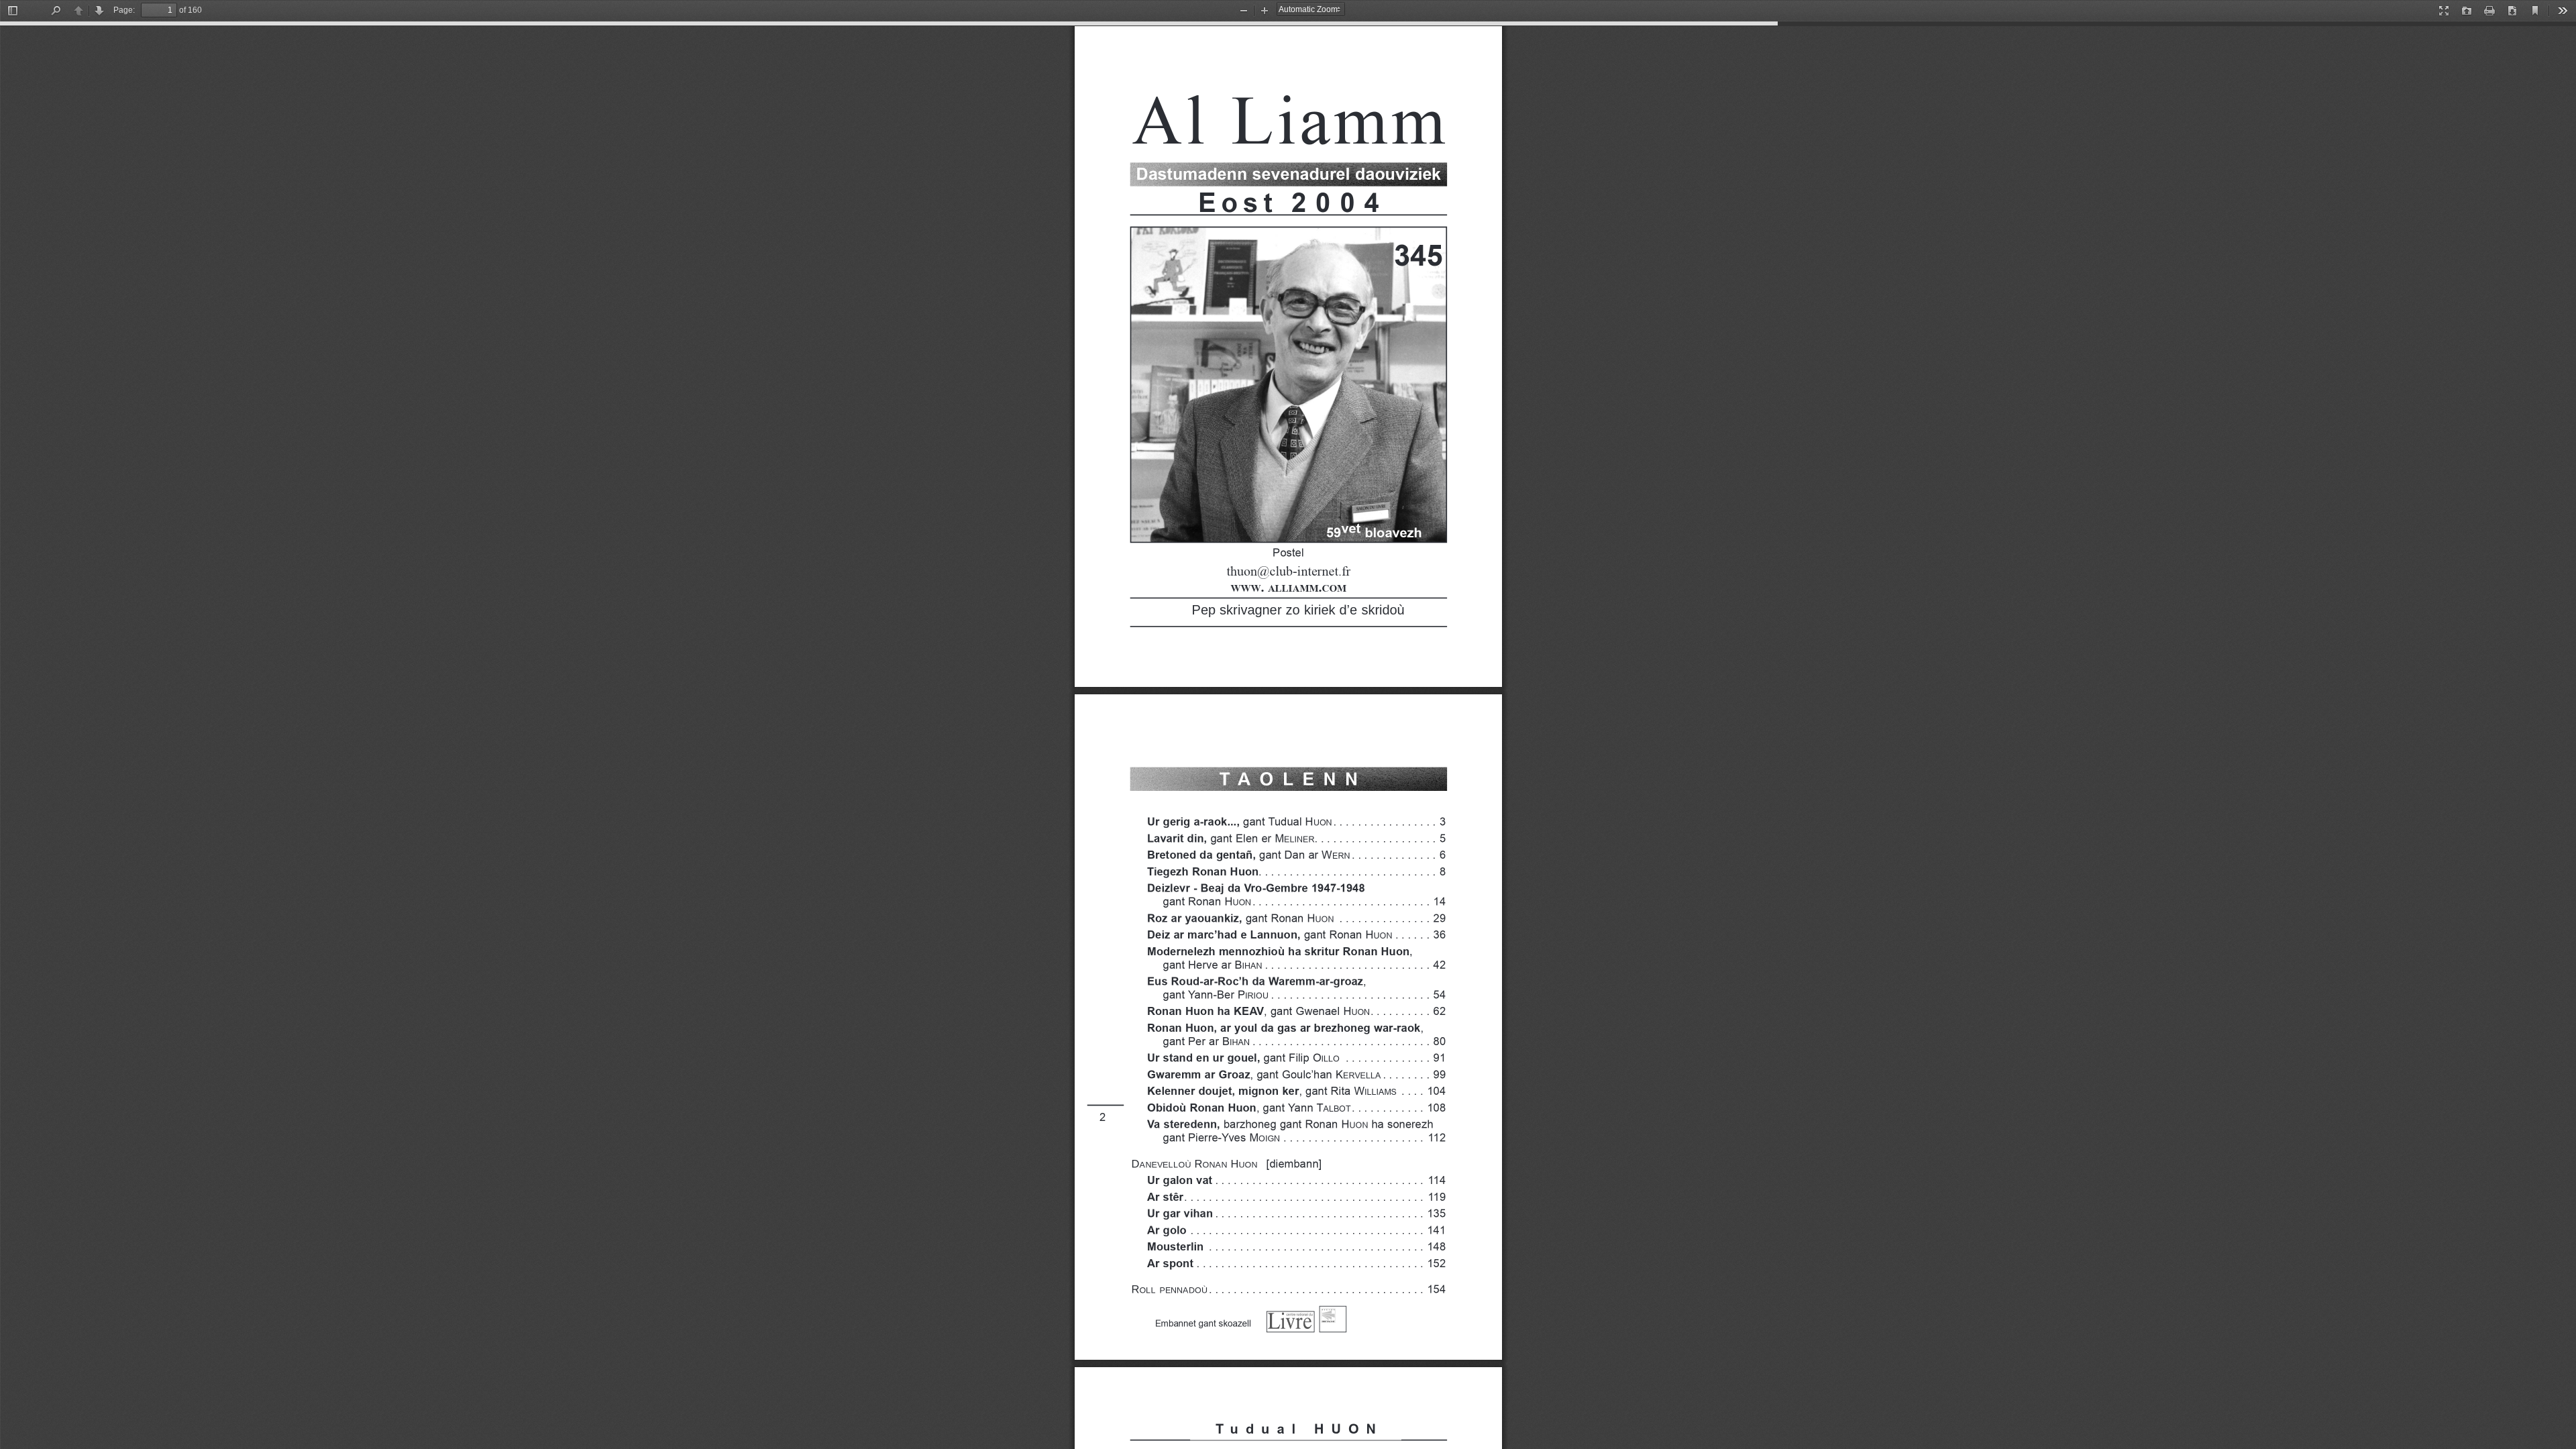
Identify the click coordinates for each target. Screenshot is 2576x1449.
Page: (124, 10)
